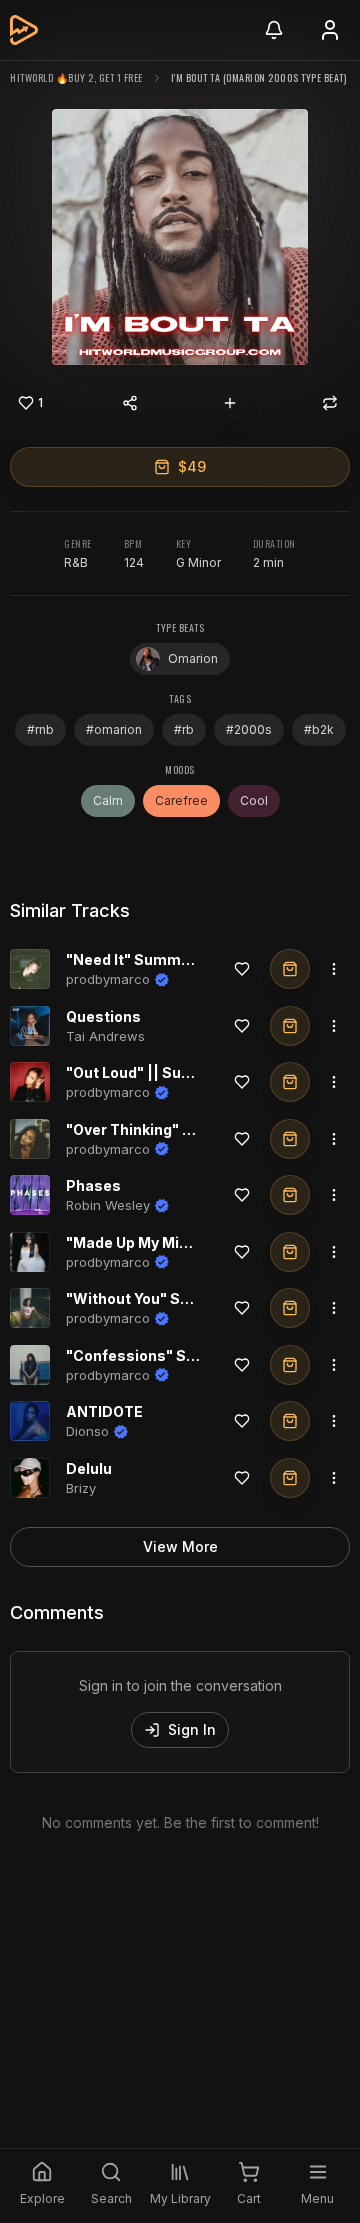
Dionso (87, 1431)
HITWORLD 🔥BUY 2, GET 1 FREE (76, 77)
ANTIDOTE (104, 1411)
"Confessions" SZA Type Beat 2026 (194, 1355)
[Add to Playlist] (230, 403)
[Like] (242, 969)
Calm (108, 800)
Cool (254, 800)
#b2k (319, 729)
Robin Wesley (108, 1205)
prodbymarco (108, 979)
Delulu (89, 1468)
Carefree (181, 800)
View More (180, 1546)
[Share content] (130, 403)
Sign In (192, 1729)
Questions (103, 1016)
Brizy (81, 1488)
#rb (184, 729)
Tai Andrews (105, 1036)
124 (134, 562)
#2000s (249, 729)
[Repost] (330, 403)
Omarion (193, 658)
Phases (93, 1185)
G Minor (198, 562)
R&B (76, 562)
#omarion (114, 729)
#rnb (40, 729)
